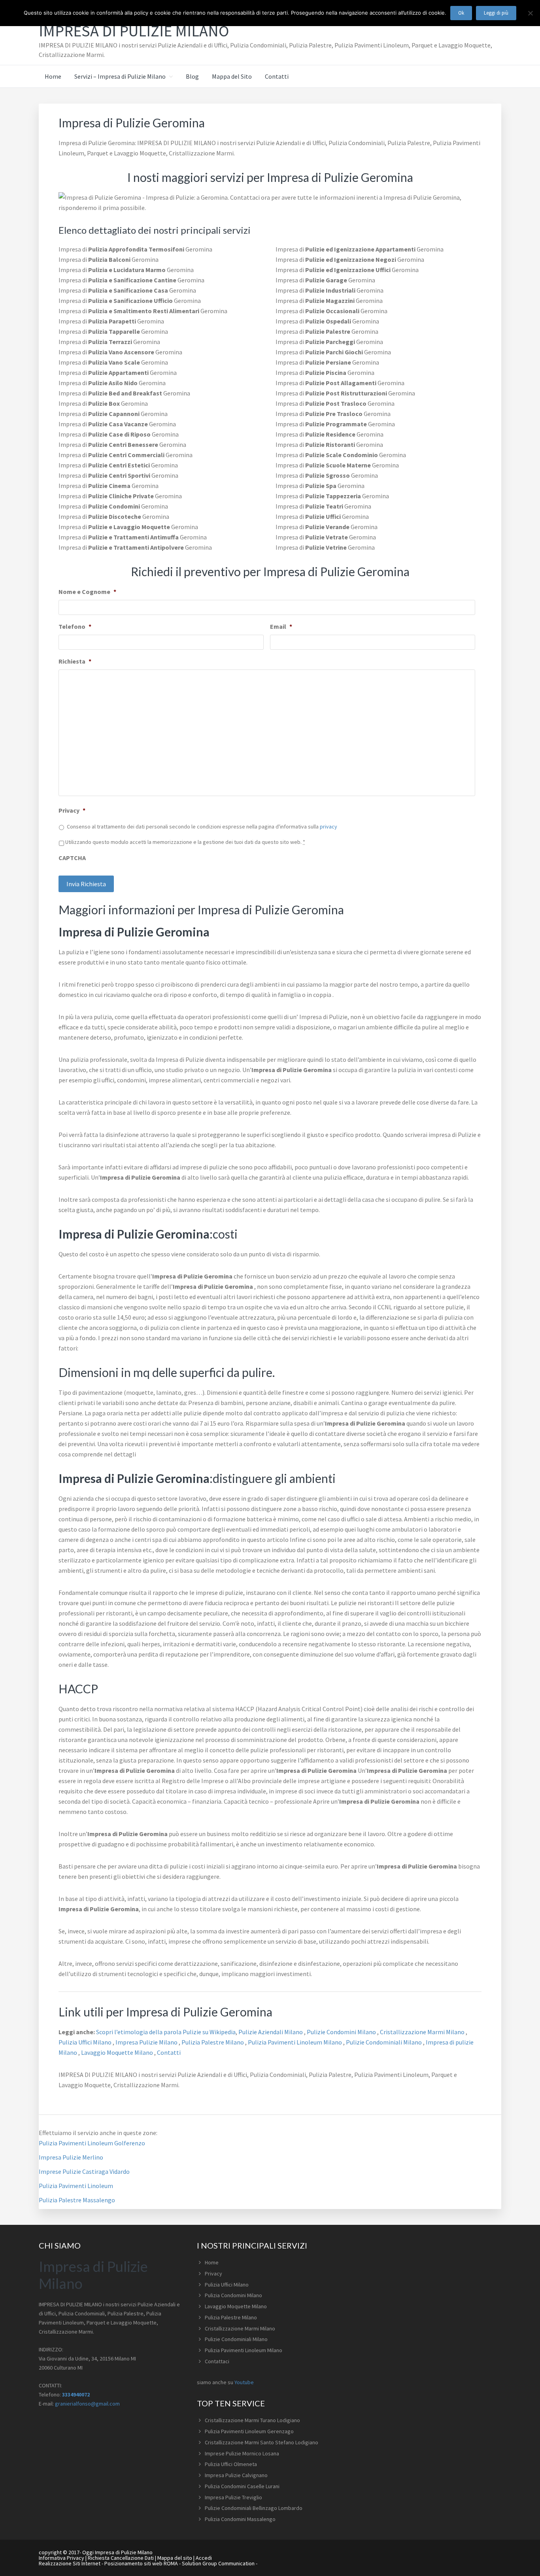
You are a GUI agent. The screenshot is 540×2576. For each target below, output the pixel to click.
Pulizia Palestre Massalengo (77, 2200)
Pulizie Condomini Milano (342, 2032)
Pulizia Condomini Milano (233, 2295)
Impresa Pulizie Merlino (71, 2157)
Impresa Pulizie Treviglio (233, 2497)
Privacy (72, 810)
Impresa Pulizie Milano (147, 2042)
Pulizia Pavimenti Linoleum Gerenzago (249, 2431)
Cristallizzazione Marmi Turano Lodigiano (252, 2420)
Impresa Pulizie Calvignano (236, 2475)
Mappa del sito (175, 2558)
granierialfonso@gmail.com (87, 2404)
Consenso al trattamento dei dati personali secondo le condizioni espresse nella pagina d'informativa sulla (202, 827)
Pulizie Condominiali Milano (384, 2042)
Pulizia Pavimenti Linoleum (76, 2186)
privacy (329, 827)
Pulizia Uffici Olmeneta (231, 2464)
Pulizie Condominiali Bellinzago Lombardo (254, 2508)
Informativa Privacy (61, 2558)
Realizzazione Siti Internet (70, 2563)
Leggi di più (496, 13)
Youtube (244, 2382)
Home (212, 2262)
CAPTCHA (72, 858)
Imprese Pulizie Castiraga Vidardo (84, 2171)
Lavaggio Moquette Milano (118, 2052)
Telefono (75, 626)
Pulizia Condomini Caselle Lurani (242, 2486)
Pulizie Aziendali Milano (271, 2032)
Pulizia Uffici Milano (86, 2042)
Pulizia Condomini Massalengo (240, 2519)
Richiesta (75, 661)
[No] (530, 13)
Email (281, 626)
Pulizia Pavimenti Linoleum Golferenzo (92, 2143)
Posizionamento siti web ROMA (141, 2563)
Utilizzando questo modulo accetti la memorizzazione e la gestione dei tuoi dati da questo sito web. (185, 842)
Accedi (204, 2558)
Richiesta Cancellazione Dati (121, 2558)
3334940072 (76, 2394)
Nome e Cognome (87, 592)
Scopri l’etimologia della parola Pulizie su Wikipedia (165, 2032)
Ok (461, 13)
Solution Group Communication (218, 2563)
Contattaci (217, 2361)
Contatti (169, 2052)
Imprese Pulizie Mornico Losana (242, 2453)
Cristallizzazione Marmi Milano (423, 2032)
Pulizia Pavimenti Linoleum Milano (295, 2042)
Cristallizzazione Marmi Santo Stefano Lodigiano (262, 2442)
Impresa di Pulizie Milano (134, 31)
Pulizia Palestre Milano (213, 2042)
